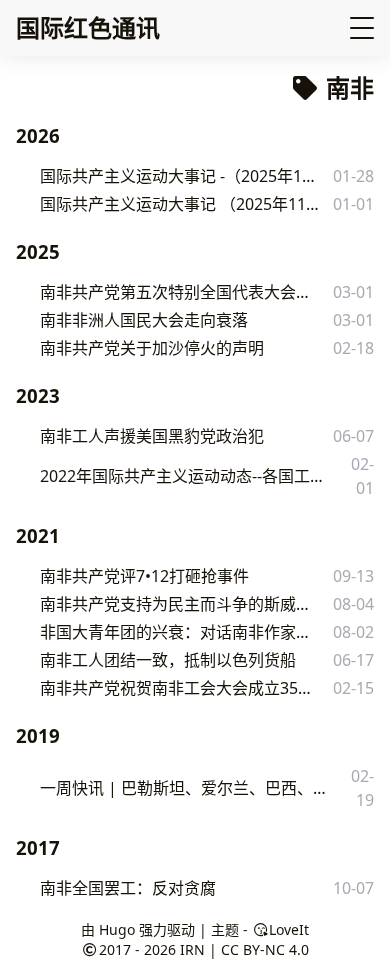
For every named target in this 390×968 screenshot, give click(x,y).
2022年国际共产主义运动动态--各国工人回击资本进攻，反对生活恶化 (188, 476)
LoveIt (289, 929)
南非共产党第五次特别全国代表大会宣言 (176, 292)
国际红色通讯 (88, 27)
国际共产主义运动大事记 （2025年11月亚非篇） (181, 204)
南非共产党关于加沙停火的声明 (152, 348)
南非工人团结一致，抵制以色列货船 (168, 660)
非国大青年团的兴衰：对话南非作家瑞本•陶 (178, 632)
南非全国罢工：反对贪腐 (128, 888)
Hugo (117, 929)
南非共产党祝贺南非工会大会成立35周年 (177, 688)
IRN (192, 949)
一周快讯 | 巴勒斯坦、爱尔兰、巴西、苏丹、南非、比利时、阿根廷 (187, 788)
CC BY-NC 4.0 (265, 949)
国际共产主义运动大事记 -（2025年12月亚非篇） (181, 176)
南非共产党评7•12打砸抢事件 (144, 576)
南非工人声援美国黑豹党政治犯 (152, 436)
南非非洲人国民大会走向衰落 (144, 320)
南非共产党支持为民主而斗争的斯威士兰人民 (179, 604)
